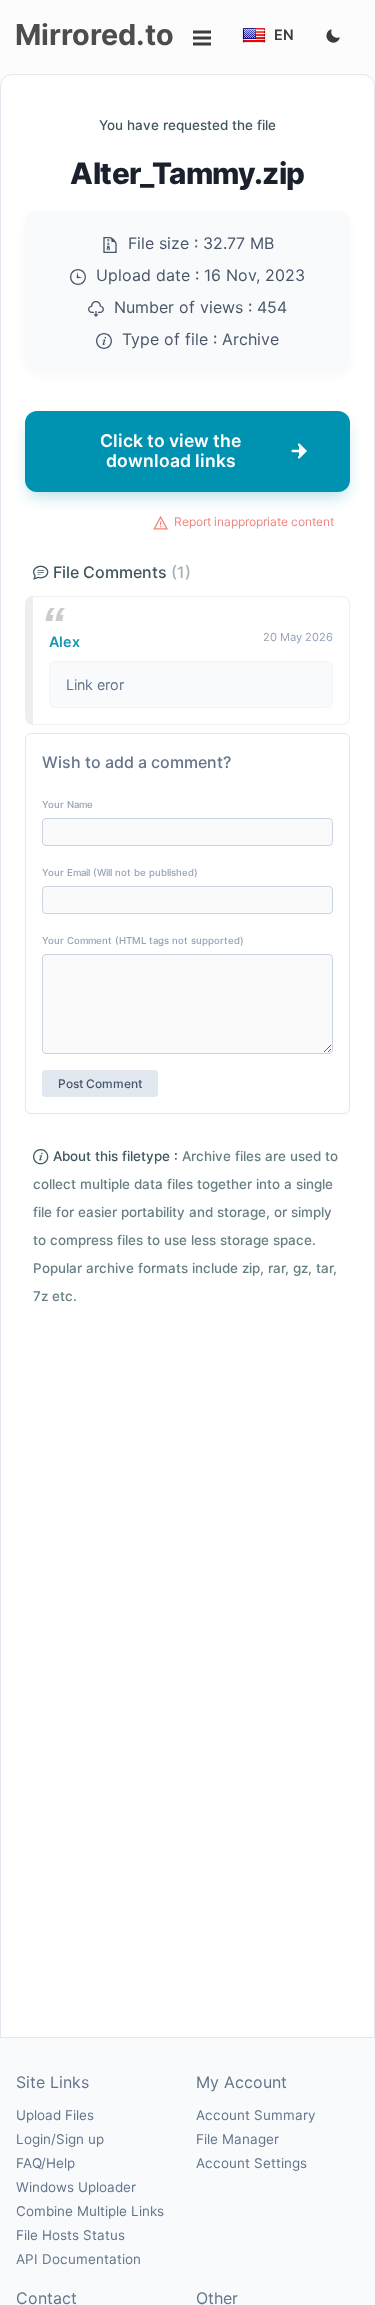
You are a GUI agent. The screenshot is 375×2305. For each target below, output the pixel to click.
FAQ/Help (45, 2163)
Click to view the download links (170, 450)
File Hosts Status (70, 2235)
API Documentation (78, 2259)
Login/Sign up (60, 2139)
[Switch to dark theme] (333, 37)
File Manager (237, 2139)
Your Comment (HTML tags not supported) (143, 940)
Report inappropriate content (254, 521)
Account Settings (251, 2163)
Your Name (67, 804)
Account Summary (255, 2115)
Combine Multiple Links (90, 2211)
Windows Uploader (76, 2187)
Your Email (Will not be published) (120, 872)
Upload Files (55, 2115)
